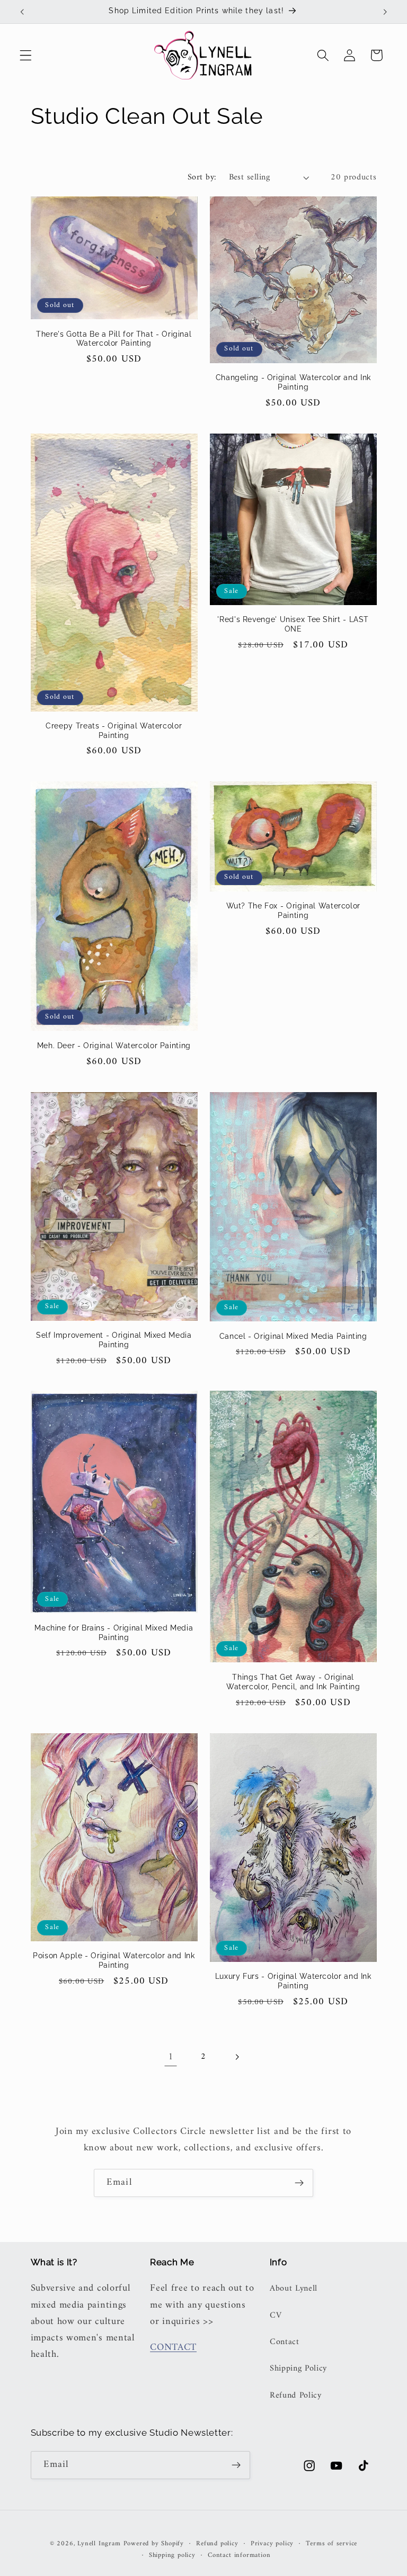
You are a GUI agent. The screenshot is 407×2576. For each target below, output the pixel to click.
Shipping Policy (298, 2368)
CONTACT (173, 2348)
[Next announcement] (385, 12)
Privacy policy (272, 2544)
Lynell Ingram (99, 2544)
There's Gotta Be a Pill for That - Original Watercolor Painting (114, 339)
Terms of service (331, 2544)
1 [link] (171, 2057)
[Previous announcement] (22, 12)
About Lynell (294, 2289)
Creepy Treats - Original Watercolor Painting (114, 731)
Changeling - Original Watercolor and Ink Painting (293, 382)
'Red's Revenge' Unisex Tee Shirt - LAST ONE (293, 624)
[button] (26, 55)
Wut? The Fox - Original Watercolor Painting (293, 911)
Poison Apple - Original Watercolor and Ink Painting (114, 1960)
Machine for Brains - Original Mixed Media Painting (114, 1633)
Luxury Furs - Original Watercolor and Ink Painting (293, 1981)
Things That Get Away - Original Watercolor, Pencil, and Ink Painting (293, 1682)
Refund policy (217, 2544)
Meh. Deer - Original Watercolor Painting (114, 1046)
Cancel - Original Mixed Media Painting (293, 1336)
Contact (285, 2342)
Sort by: (202, 177)
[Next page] (237, 2057)
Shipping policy (172, 2555)
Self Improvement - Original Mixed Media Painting (114, 1340)
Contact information (239, 2555)
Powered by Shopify (154, 2544)
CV (276, 2316)
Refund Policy (296, 2395)
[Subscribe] (299, 2183)
